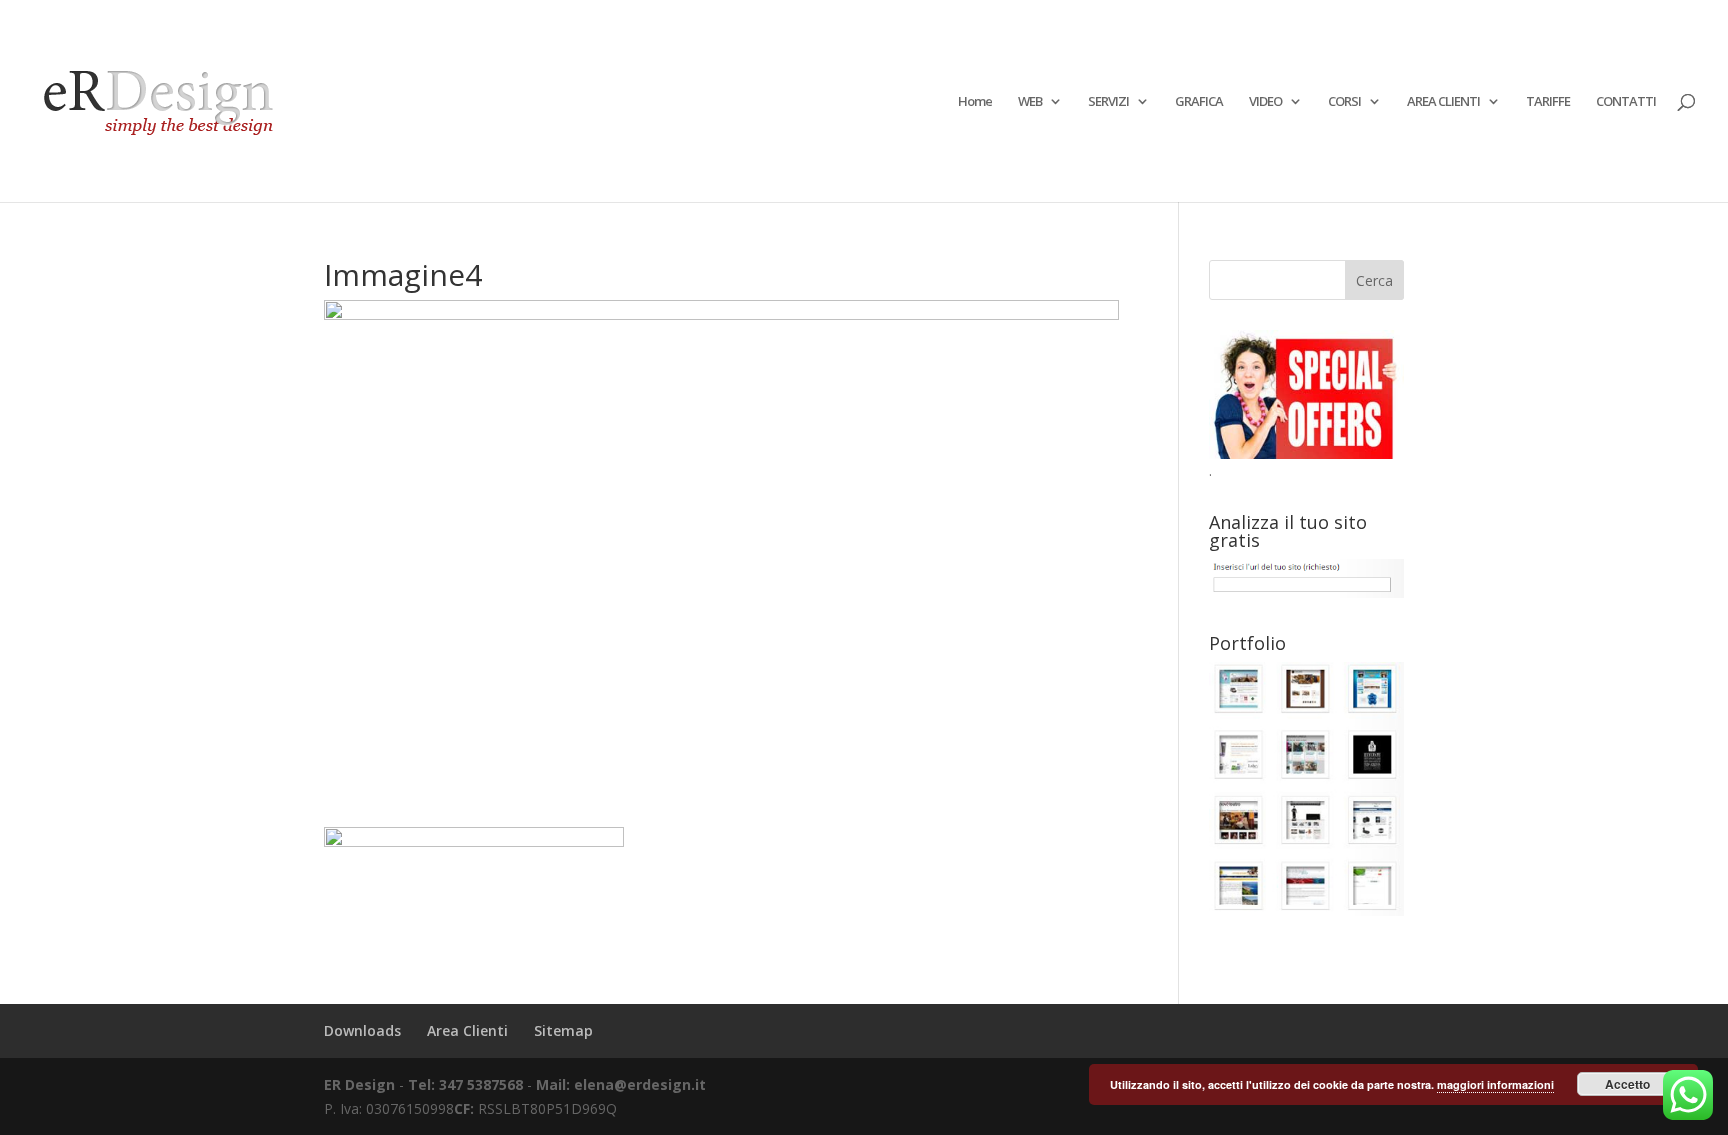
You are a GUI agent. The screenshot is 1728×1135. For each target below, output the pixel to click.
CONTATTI (1626, 102)
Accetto (1627, 1084)
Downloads (362, 1030)
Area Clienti (467, 1030)
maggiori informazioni (1495, 1084)
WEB (1030, 102)
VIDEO (1265, 102)
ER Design (359, 1084)
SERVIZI (1108, 102)
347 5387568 (483, 1084)
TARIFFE (1548, 102)
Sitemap (563, 1030)
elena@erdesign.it (640, 1084)
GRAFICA (1199, 102)
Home (975, 102)
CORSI (1344, 102)
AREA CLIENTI (1443, 102)
